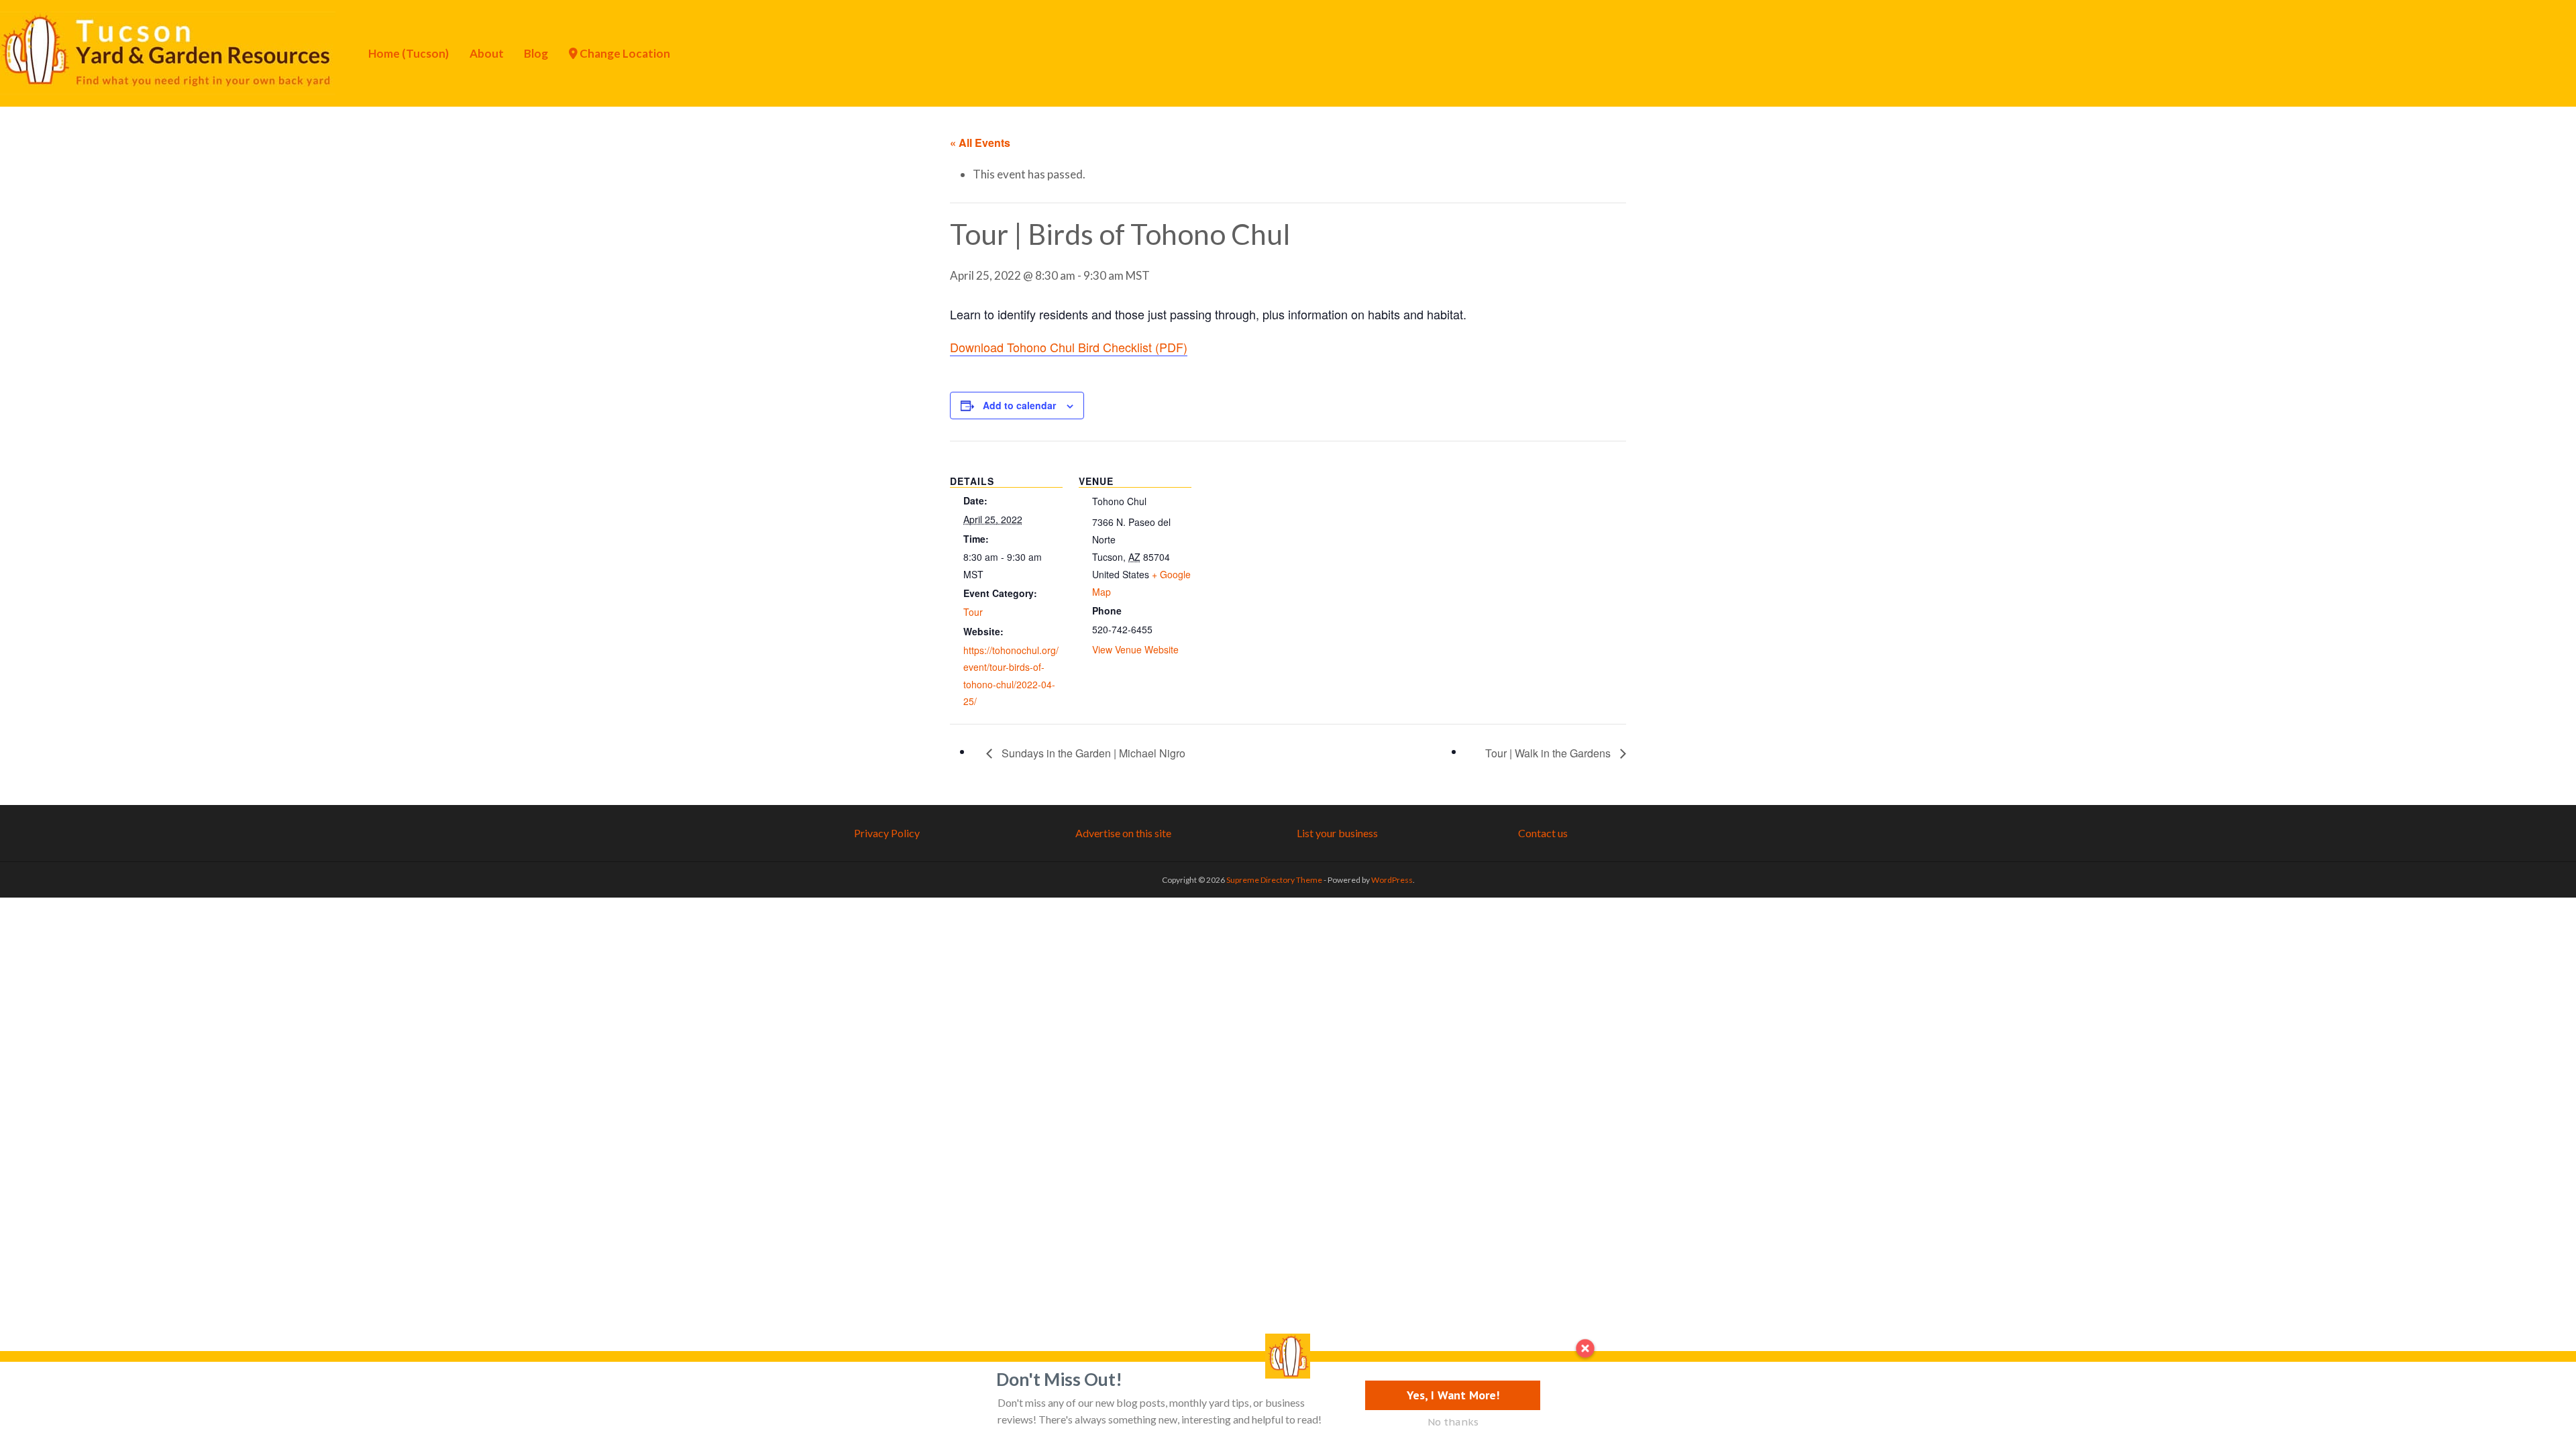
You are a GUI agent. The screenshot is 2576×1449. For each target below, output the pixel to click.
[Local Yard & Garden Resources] (168, 52)
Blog (536, 53)
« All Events (980, 143)
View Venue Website (1135, 649)
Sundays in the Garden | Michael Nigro (1092, 753)
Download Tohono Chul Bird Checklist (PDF (1067, 347)
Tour (973, 612)
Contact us (1543, 833)
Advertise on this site (1123, 833)
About (487, 53)
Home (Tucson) (409, 53)
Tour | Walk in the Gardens (1549, 753)
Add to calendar (1019, 405)
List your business (1337, 833)
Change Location (624, 53)
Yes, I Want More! (1453, 1395)
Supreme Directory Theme (1275, 880)
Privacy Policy (887, 833)
